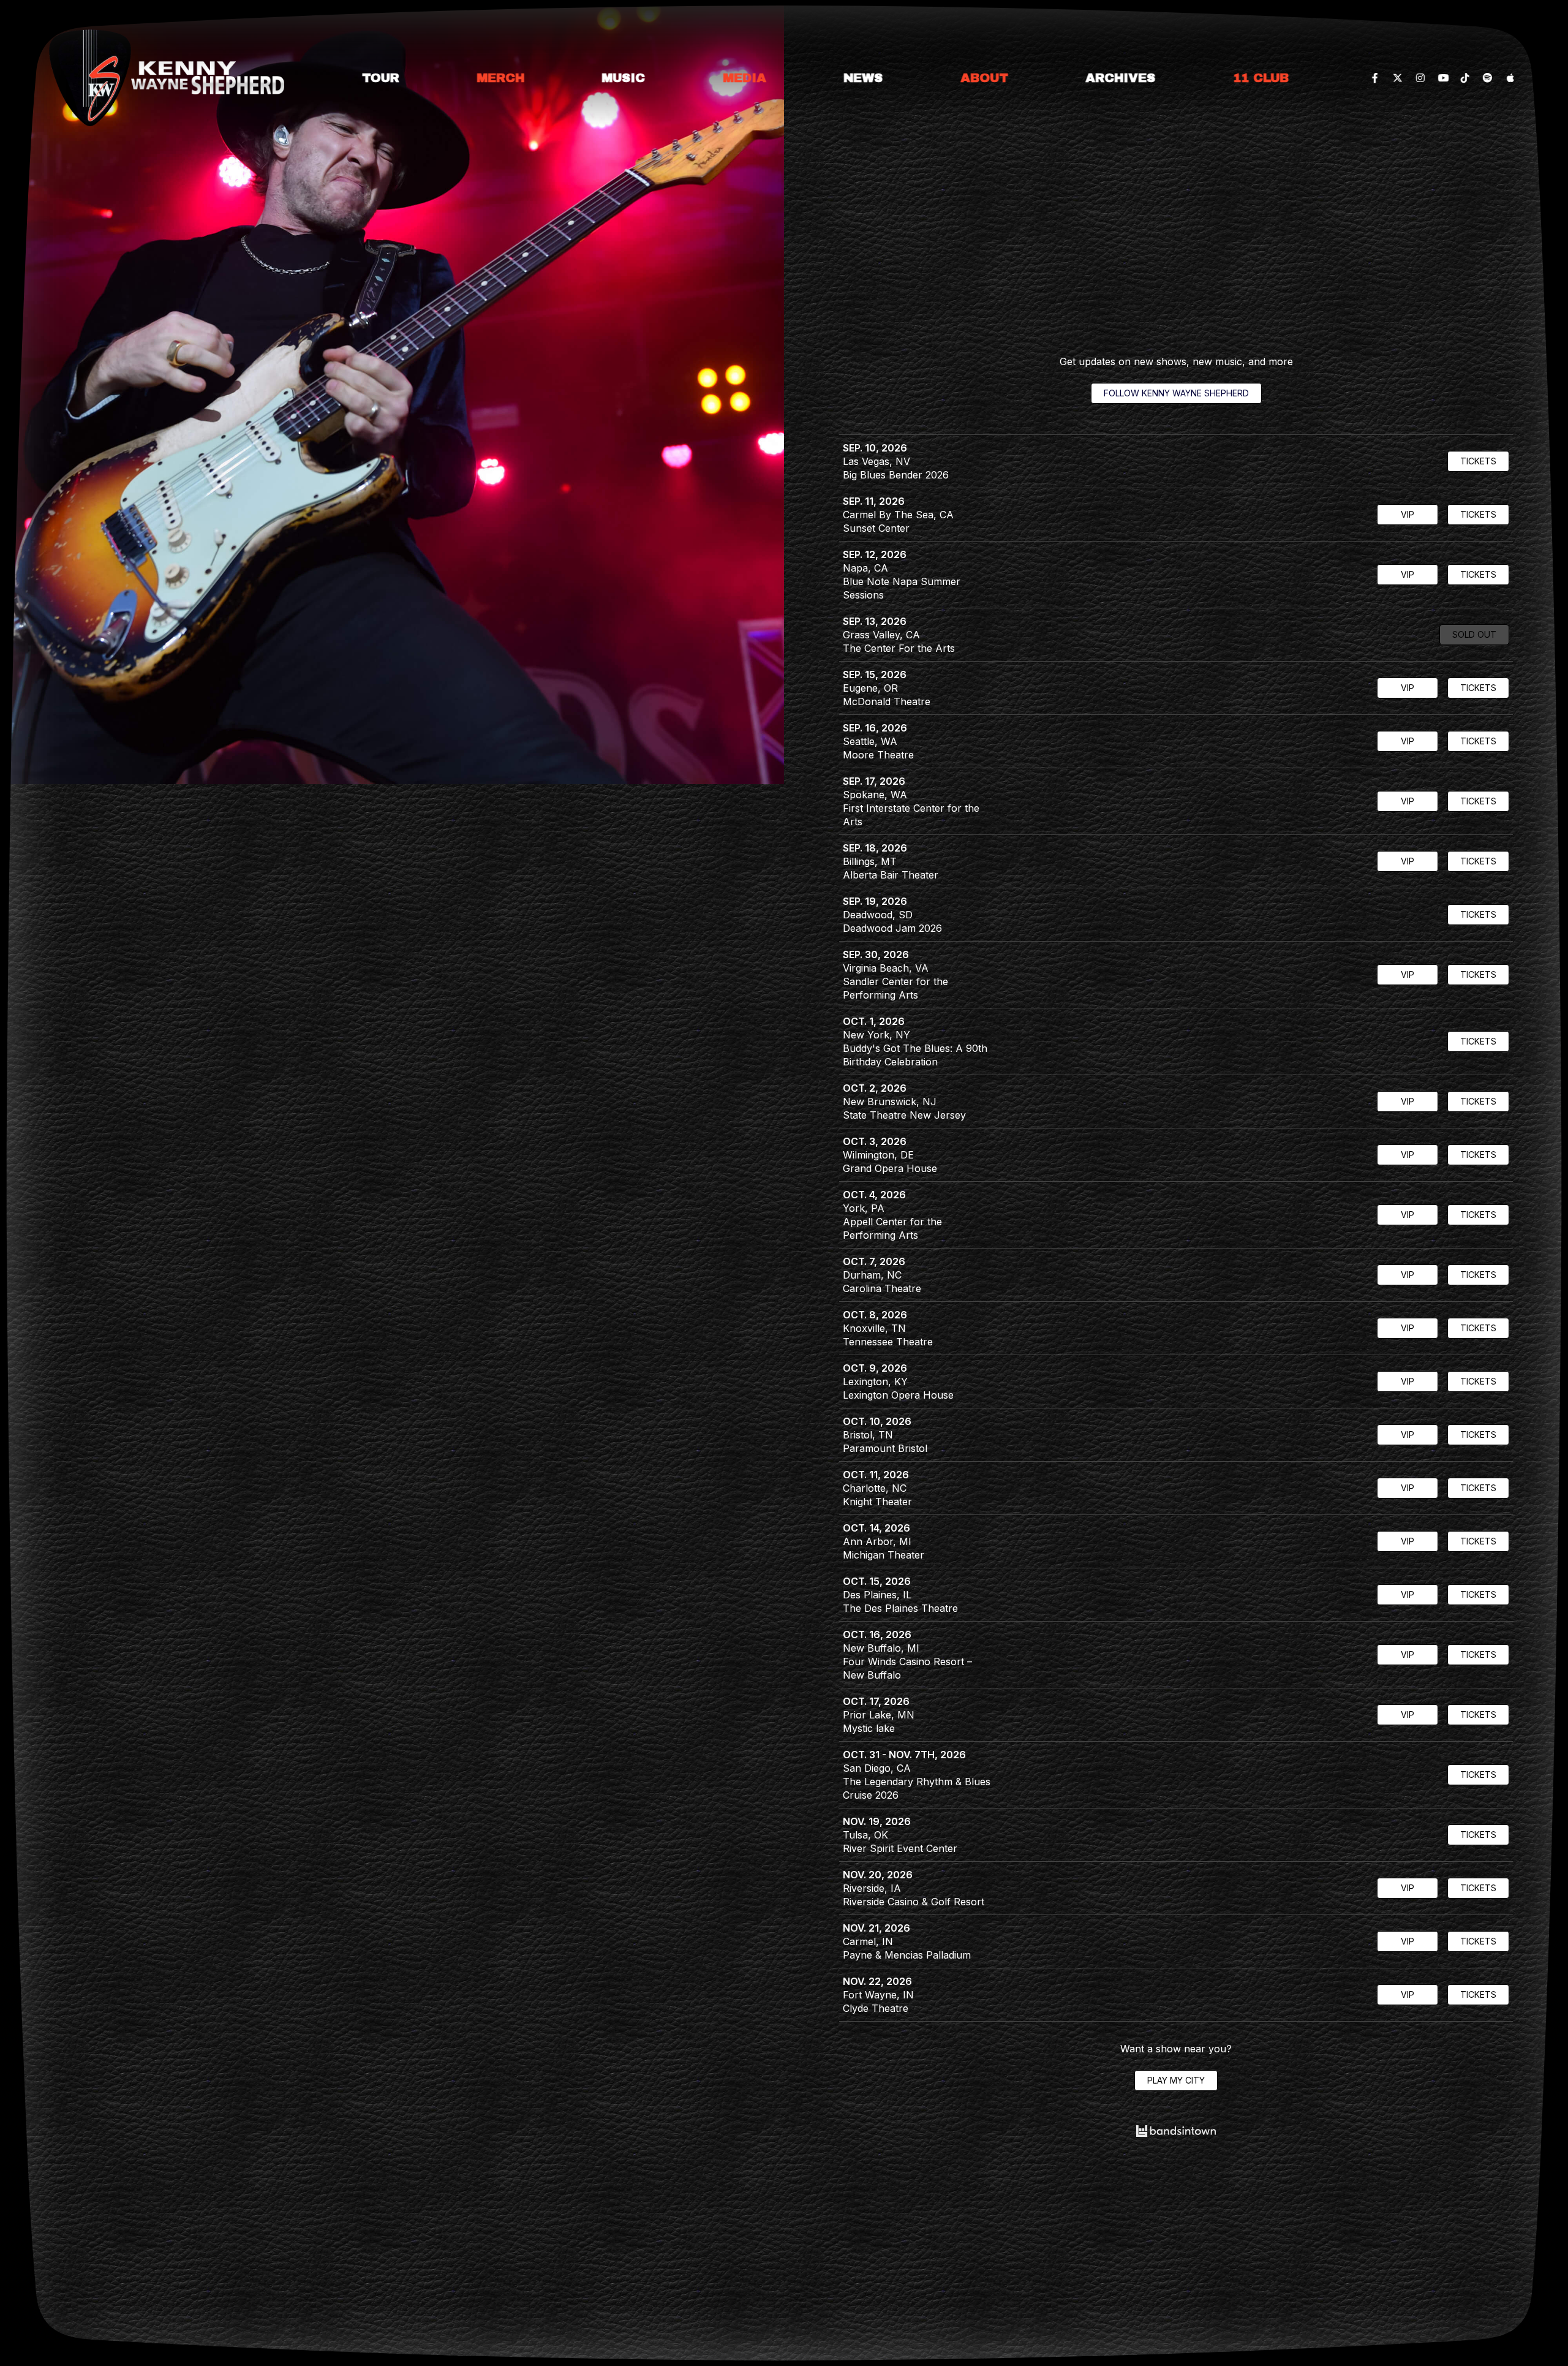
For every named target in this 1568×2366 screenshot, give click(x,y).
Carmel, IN (868, 1941)
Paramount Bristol (885, 1448)
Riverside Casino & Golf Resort (914, 1902)
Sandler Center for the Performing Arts (895, 988)
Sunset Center (876, 528)
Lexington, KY (875, 1381)
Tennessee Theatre (888, 1342)
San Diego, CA (877, 1768)
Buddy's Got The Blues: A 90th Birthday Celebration (915, 1055)
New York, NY (876, 1035)
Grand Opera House (890, 1168)
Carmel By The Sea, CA (898, 515)
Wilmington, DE (878, 1155)
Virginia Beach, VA (886, 968)
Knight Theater (877, 1502)
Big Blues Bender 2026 (896, 475)
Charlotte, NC (875, 1488)
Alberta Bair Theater (891, 875)
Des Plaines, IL (877, 1595)
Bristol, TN (868, 1435)
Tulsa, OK (865, 1835)
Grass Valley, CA (881, 635)
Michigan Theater (884, 1555)
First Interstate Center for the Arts (911, 815)
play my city (1176, 2080)
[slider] (392, 392)
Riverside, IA (872, 1888)
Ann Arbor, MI (877, 1541)
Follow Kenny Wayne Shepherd (1176, 393)
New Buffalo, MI (881, 1648)
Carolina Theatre (882, 1288)
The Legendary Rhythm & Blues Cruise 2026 (917, 1788)
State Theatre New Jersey (904, 1115)
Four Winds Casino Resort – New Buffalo (907, 1668)
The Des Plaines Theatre (900, 1608)
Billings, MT (870, 861)
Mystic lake (869, 1728)
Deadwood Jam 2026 (892, 928)
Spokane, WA (875, 795)
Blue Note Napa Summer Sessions (902, 588)
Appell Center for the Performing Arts (892, 1228)
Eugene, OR (870, 688)
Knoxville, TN (874, 1328)
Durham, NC (872, 1275)
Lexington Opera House (898, 1395)
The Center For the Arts (899, 648)
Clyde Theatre (876, 2008)
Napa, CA (865, 568)
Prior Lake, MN (879, 1715)
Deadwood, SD (878, 915)
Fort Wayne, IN (878, 1995)
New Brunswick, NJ (890, 1102)
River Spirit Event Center (900, 1848)
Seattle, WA (870, 741)
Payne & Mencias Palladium (907, 1955)
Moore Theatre (878, 755)
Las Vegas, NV (876, 461)
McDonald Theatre (887, 701)
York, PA (864, 1208)
